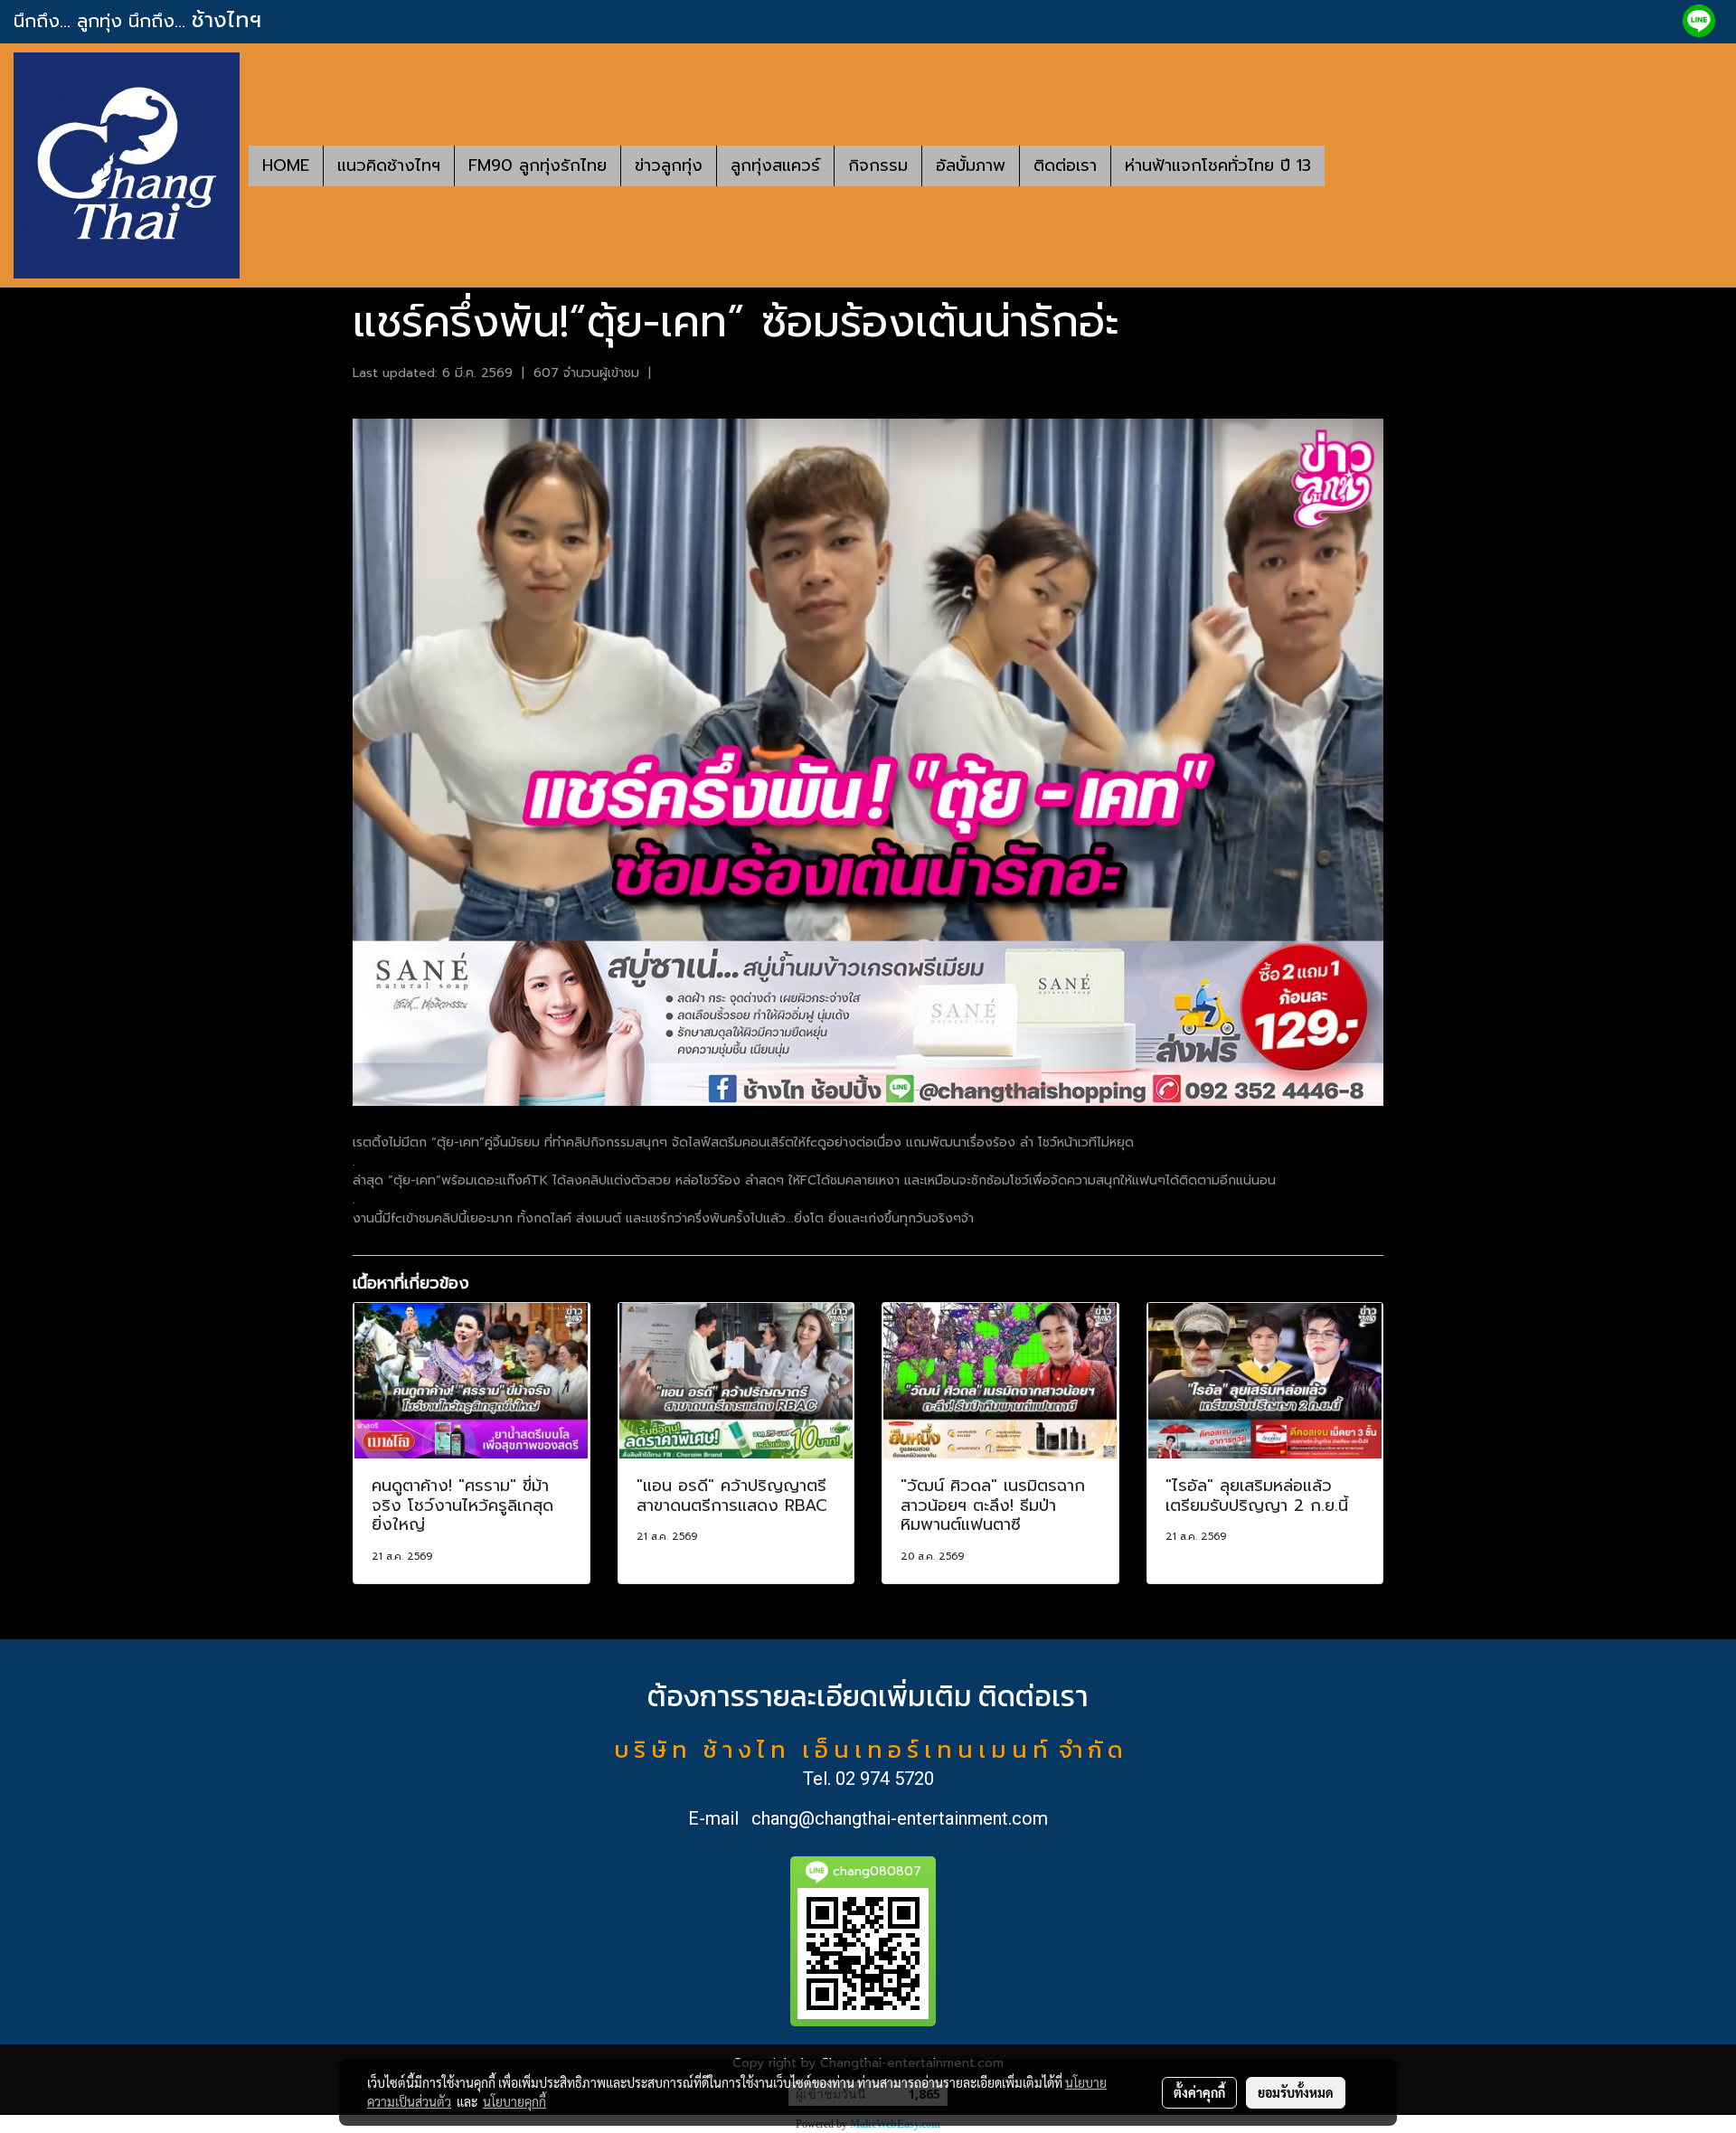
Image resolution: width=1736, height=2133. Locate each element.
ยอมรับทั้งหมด (1296, 2092)
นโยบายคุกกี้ (514, 2101)
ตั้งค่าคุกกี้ (1199, 2092)
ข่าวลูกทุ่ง (669, 165)
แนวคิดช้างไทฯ (389, 165)
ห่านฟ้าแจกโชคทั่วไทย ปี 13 (1218, 165)
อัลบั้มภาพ (971, 165)
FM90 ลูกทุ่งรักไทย (538, 165)
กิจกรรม (878, 165)
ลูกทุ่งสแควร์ (775, 165)
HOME (286, 165)
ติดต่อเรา (1065, 165)
